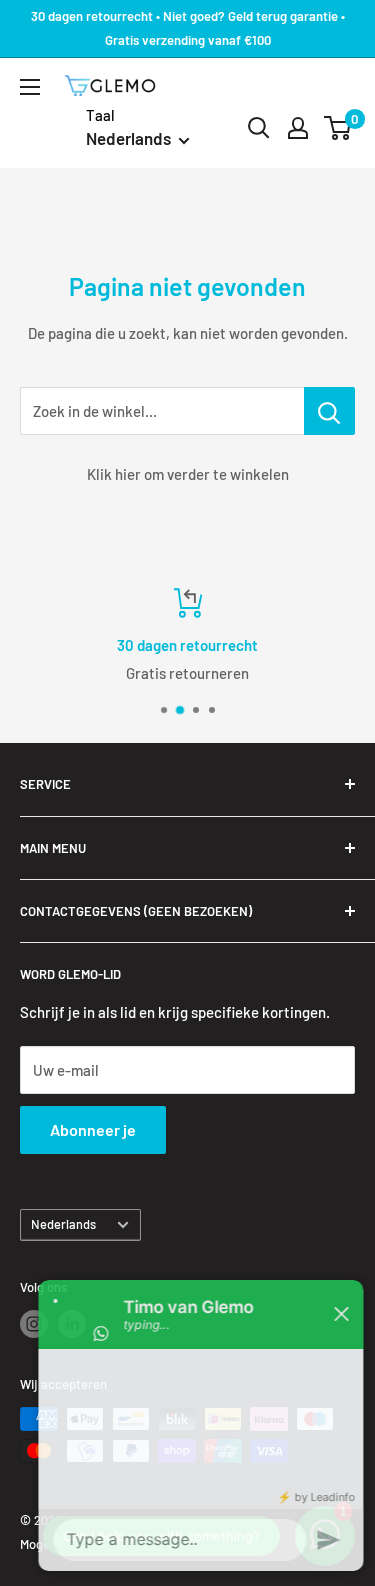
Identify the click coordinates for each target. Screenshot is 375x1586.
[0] (338, 128)
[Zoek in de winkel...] (329, 411)
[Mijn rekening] (298, 128)
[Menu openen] (30, 87)
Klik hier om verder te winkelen (188, 474)
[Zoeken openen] (259, 128)
